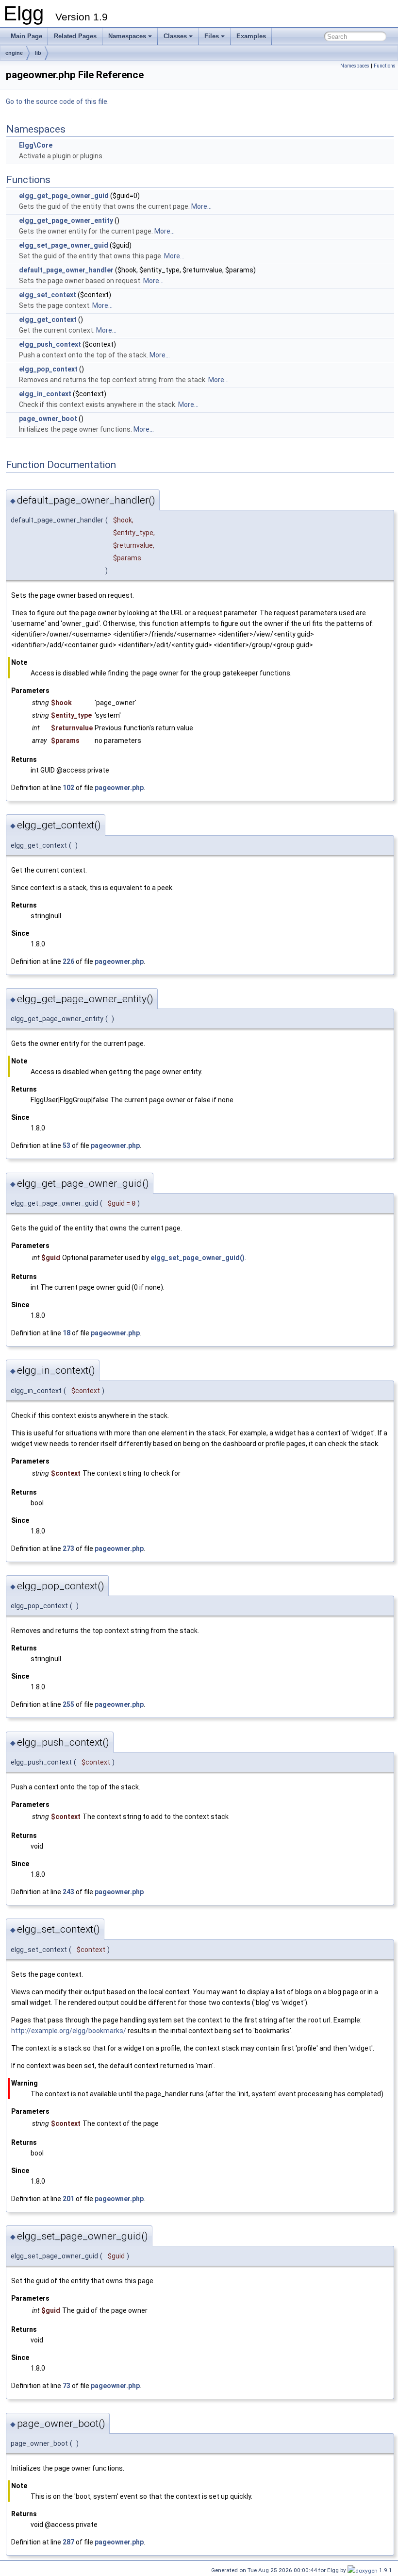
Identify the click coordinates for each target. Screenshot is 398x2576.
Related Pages (75, 36)
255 (68, 1704)
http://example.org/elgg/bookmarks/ (69, 2031)
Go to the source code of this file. (57, 101)
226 (68, 961)
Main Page (26, 36)
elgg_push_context (50, 344)
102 (68, 788)
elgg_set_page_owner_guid (64, 245)
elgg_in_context (45, 394)
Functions (385, 66)
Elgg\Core (36, 145)
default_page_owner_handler (66, 270)
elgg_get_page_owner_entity (66, 220)
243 (68, 1892)
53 (66, 1145)
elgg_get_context (48, 320)
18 (66, 1333)
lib (38, 53)
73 (66, 2386)
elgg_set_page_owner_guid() (198, 1258)
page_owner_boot (48, 419)
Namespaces (127, 36)
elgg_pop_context (48, 369)
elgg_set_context (48, 295)
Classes (175, 36)
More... (201, 206)
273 (68, 1549)
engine (14, 53)
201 (68, 2199)
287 (68, 2542)
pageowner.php (119, 788)
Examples (251, 36)
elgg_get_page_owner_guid (64, 196)
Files (212, 36)
